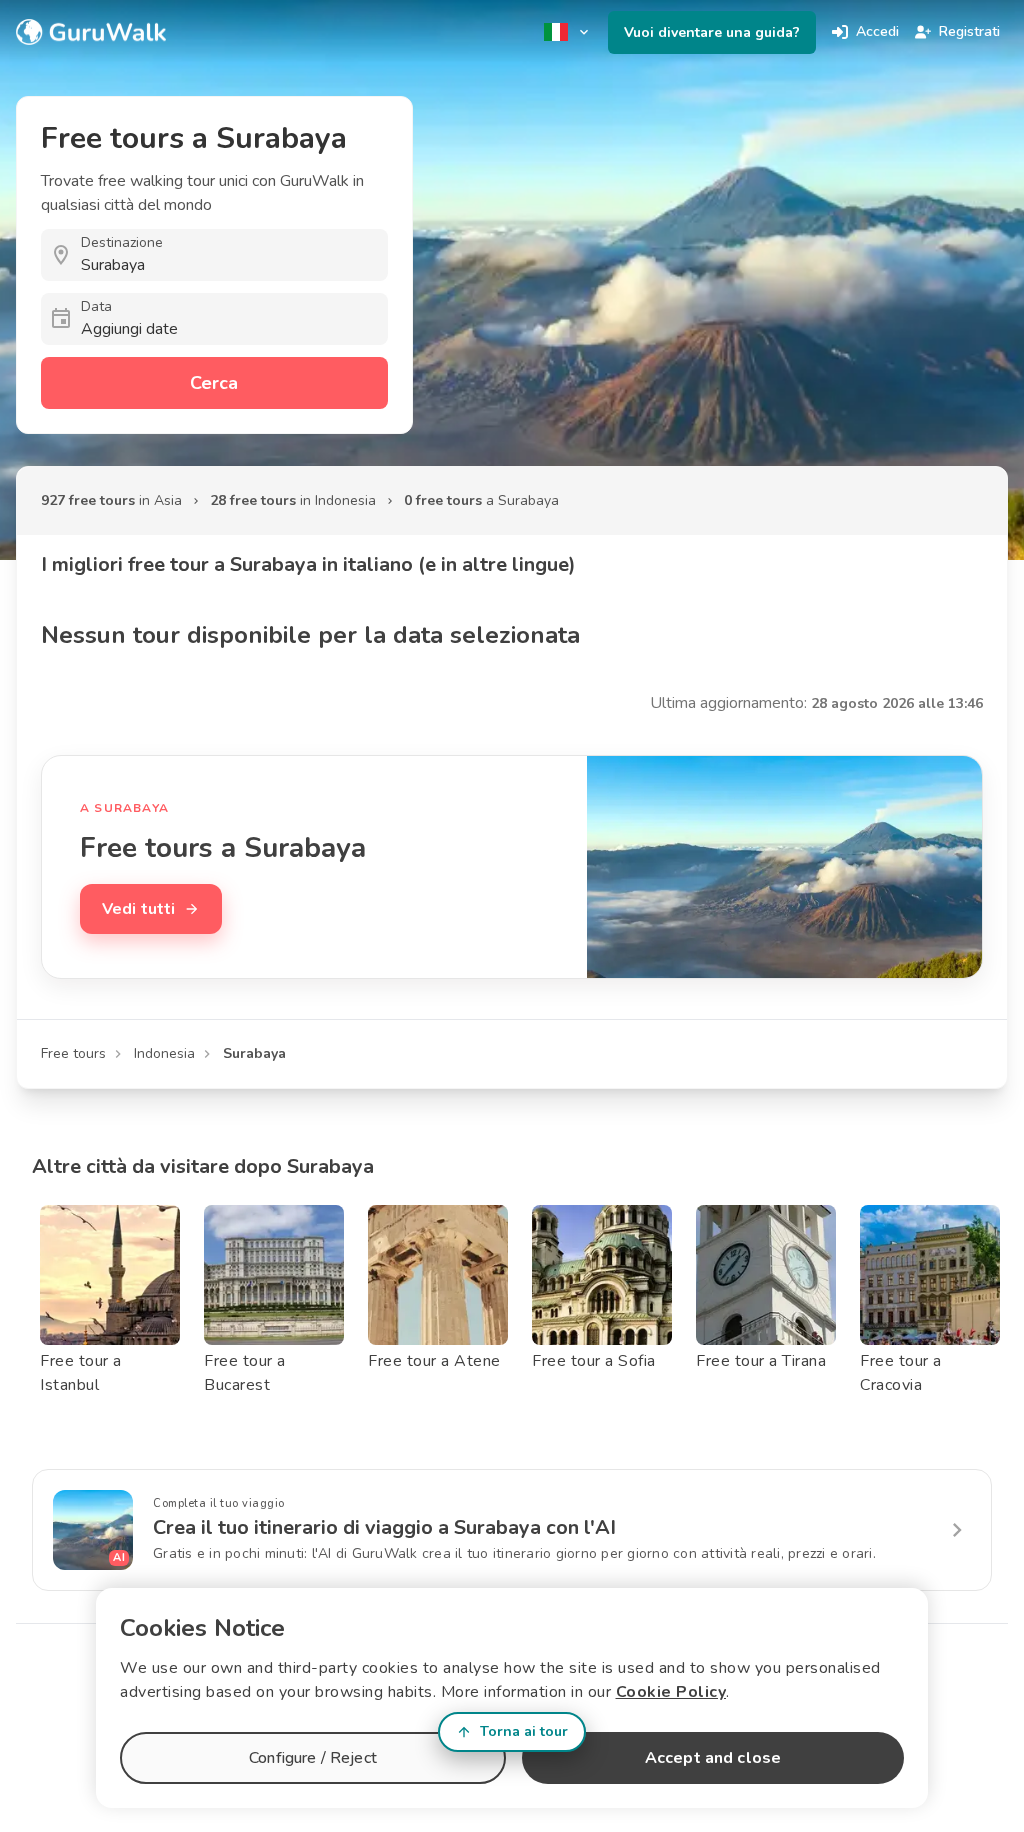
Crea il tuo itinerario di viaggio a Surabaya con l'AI (384, 1527)
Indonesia (164, 1053)
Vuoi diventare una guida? (712, 32)
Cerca (214, 383)
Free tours (73, 1053)
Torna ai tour (524, 1731)
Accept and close (713, 1758)
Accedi (877, 31)
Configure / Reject (313, 1758)
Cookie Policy (671, 1692)
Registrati (969, 31)
